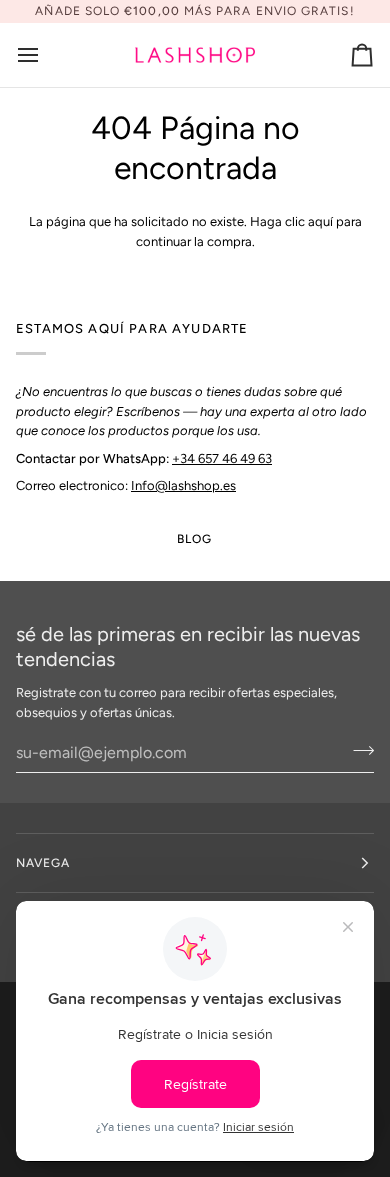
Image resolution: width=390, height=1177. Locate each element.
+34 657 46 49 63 (222, 458)
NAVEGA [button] (43, 863)
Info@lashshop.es (183, 485)
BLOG (194, 539)
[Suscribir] (357, 750)
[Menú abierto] (46, 55)
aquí (320, 221)
